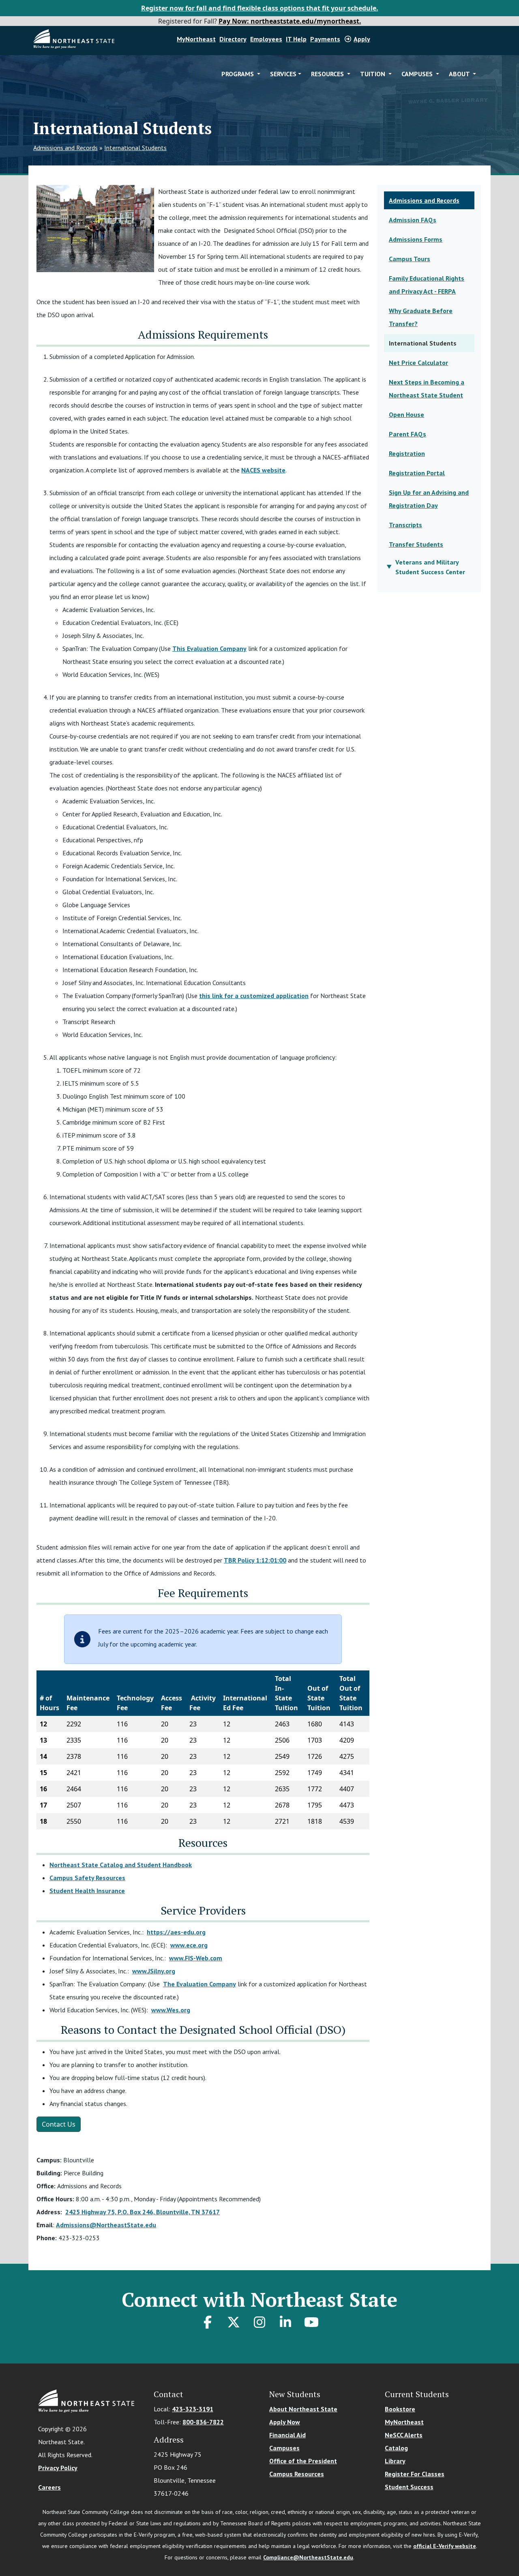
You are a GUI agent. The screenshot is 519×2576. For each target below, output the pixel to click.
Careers (49, 2487)
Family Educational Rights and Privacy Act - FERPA (427, 285)
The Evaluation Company (199, 1984)
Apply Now (285, 2422)
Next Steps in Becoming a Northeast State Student (427, 389)
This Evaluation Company (209, 648)
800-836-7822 (203, 2422)
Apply (362, 39)
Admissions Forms (416, 239)
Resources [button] (328, 74)
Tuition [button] (373, 74)
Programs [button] (238, 74)
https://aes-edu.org (176, 1932)
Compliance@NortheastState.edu (308, 2557)
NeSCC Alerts (404, 2435)
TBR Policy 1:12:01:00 (255, 1560)
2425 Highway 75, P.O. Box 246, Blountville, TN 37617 (143, 2212)
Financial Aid (287, 2435)
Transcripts (405, 525)
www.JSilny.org (154, 1971)
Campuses (284, 2448)
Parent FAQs (407, 434)
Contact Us (59, 2124)
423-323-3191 (193, 2409)
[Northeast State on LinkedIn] (285, 2322)
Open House (406, 414)
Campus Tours (410, 259)
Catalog (396, 2448)
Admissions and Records (65, 148)
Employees (266, 39)
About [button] (460, 74)
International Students (135, 148)
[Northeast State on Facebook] (208, 2322)
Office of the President (303, 2461)
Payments (325, 39)
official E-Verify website (445, 2546)
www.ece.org (189, 1945)
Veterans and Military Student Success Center (430, 567)
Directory (233, 39)
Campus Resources (297, 2474)
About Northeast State (303, 2409)
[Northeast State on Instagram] (259, 2322)
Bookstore (400, 2409)
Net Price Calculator (418, 363)
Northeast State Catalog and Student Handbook (121, 1865)
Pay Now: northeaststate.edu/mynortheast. (290, 21)
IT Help (296, 39)
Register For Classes (415, 2474)
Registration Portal (417, 473)
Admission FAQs (413, 220)
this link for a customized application (254, 996)
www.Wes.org (171, 2010)
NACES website (263, 470)
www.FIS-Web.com (196, 1958)
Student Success (409, 2487)
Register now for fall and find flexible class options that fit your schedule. (260, 8)
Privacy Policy (58, 2468)
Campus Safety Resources (87, 1878)
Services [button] (283, 74)
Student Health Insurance (87, 1891)
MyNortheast (196, 39)
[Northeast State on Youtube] (311, 2322)
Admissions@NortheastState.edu (106, 2225)
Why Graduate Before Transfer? (421, 317)
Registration (407, 453)
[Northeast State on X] (234, 2322)
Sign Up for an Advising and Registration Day (429, 499)
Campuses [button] (418, 74)
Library (395, 2461)
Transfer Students (416, 544)
